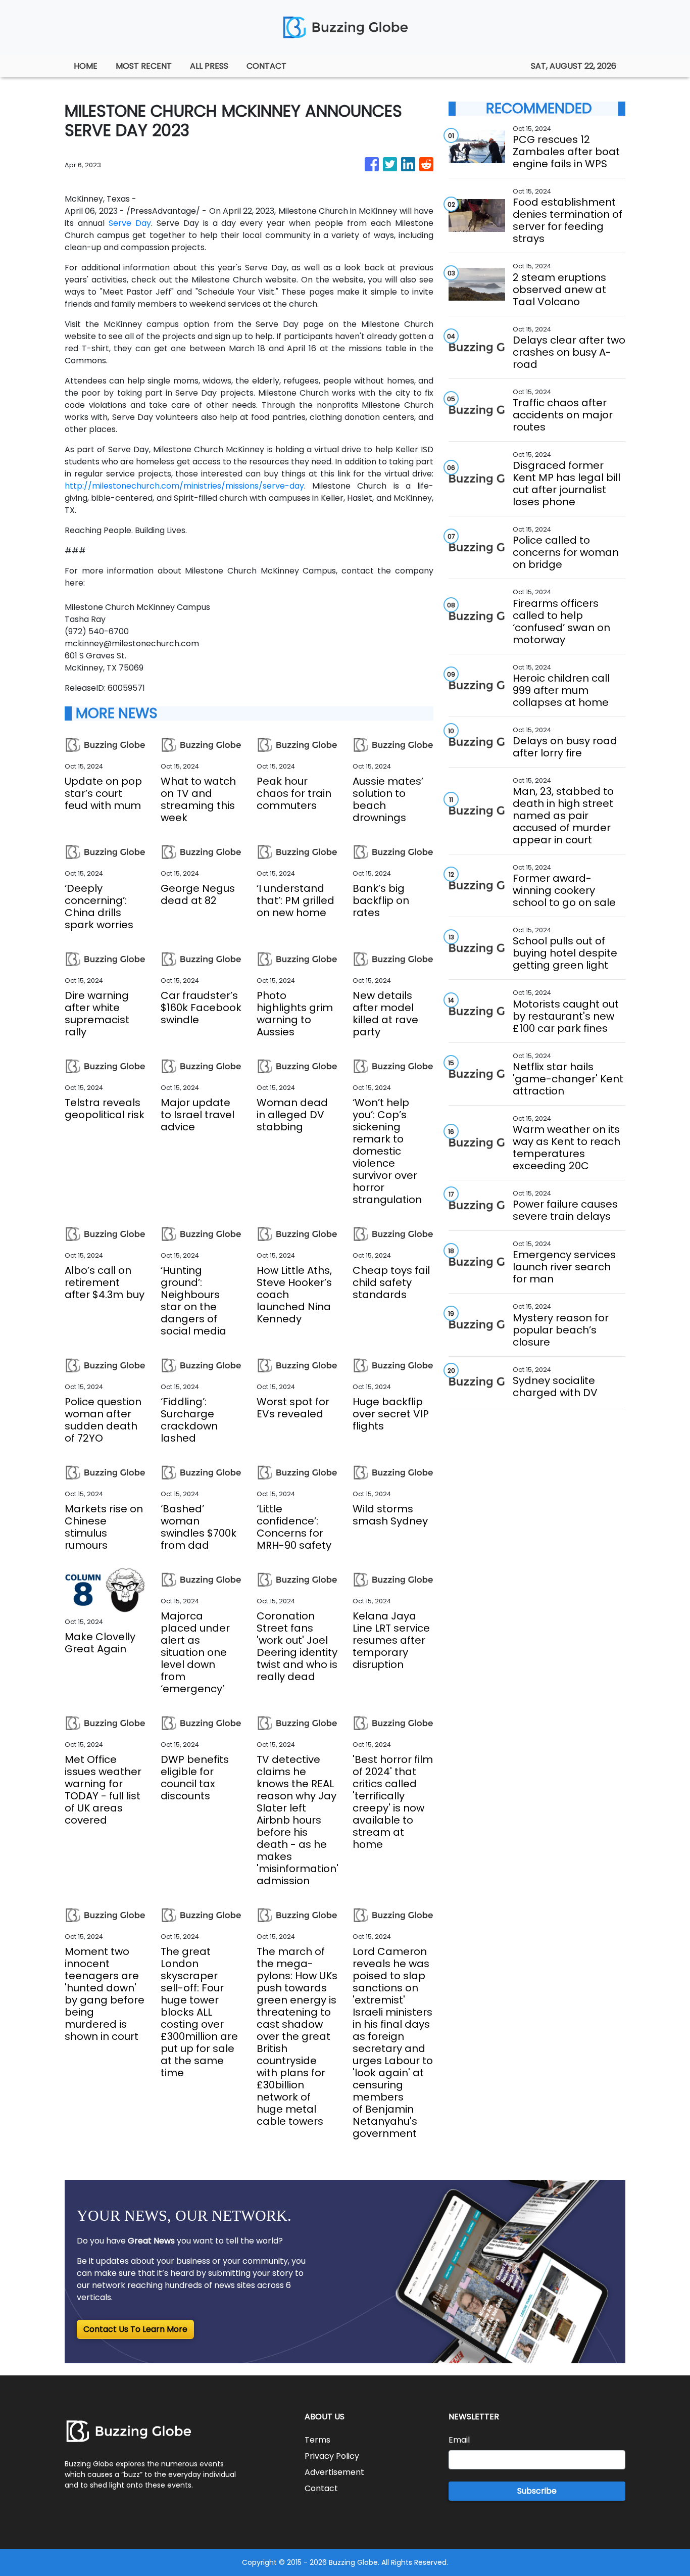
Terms (317, 2440)
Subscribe (537, 2491)
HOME (86, 66)
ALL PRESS (209, 66)
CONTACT (266, 66)
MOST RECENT (144, 66)
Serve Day (130, 223)
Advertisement (334, 2472)
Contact (321, 2488)
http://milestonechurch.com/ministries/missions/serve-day (184, 486)
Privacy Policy (332, 2456)
